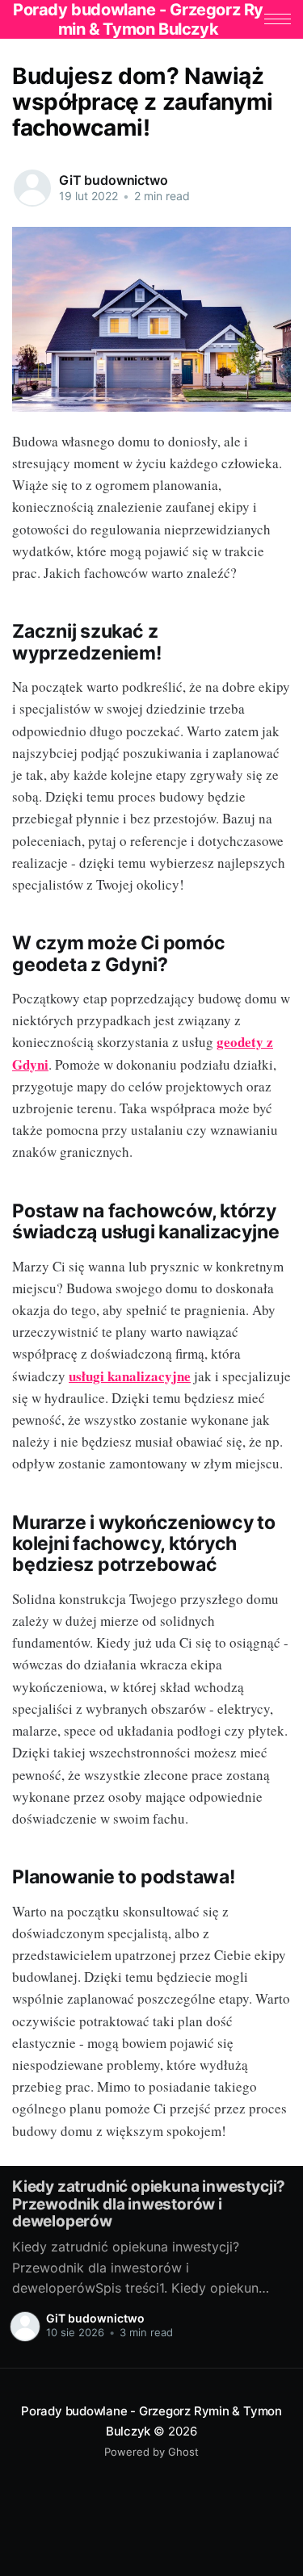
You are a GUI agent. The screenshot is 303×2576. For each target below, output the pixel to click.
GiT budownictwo (114, 180)
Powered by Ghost (151, 2452)
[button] (278, 19)
